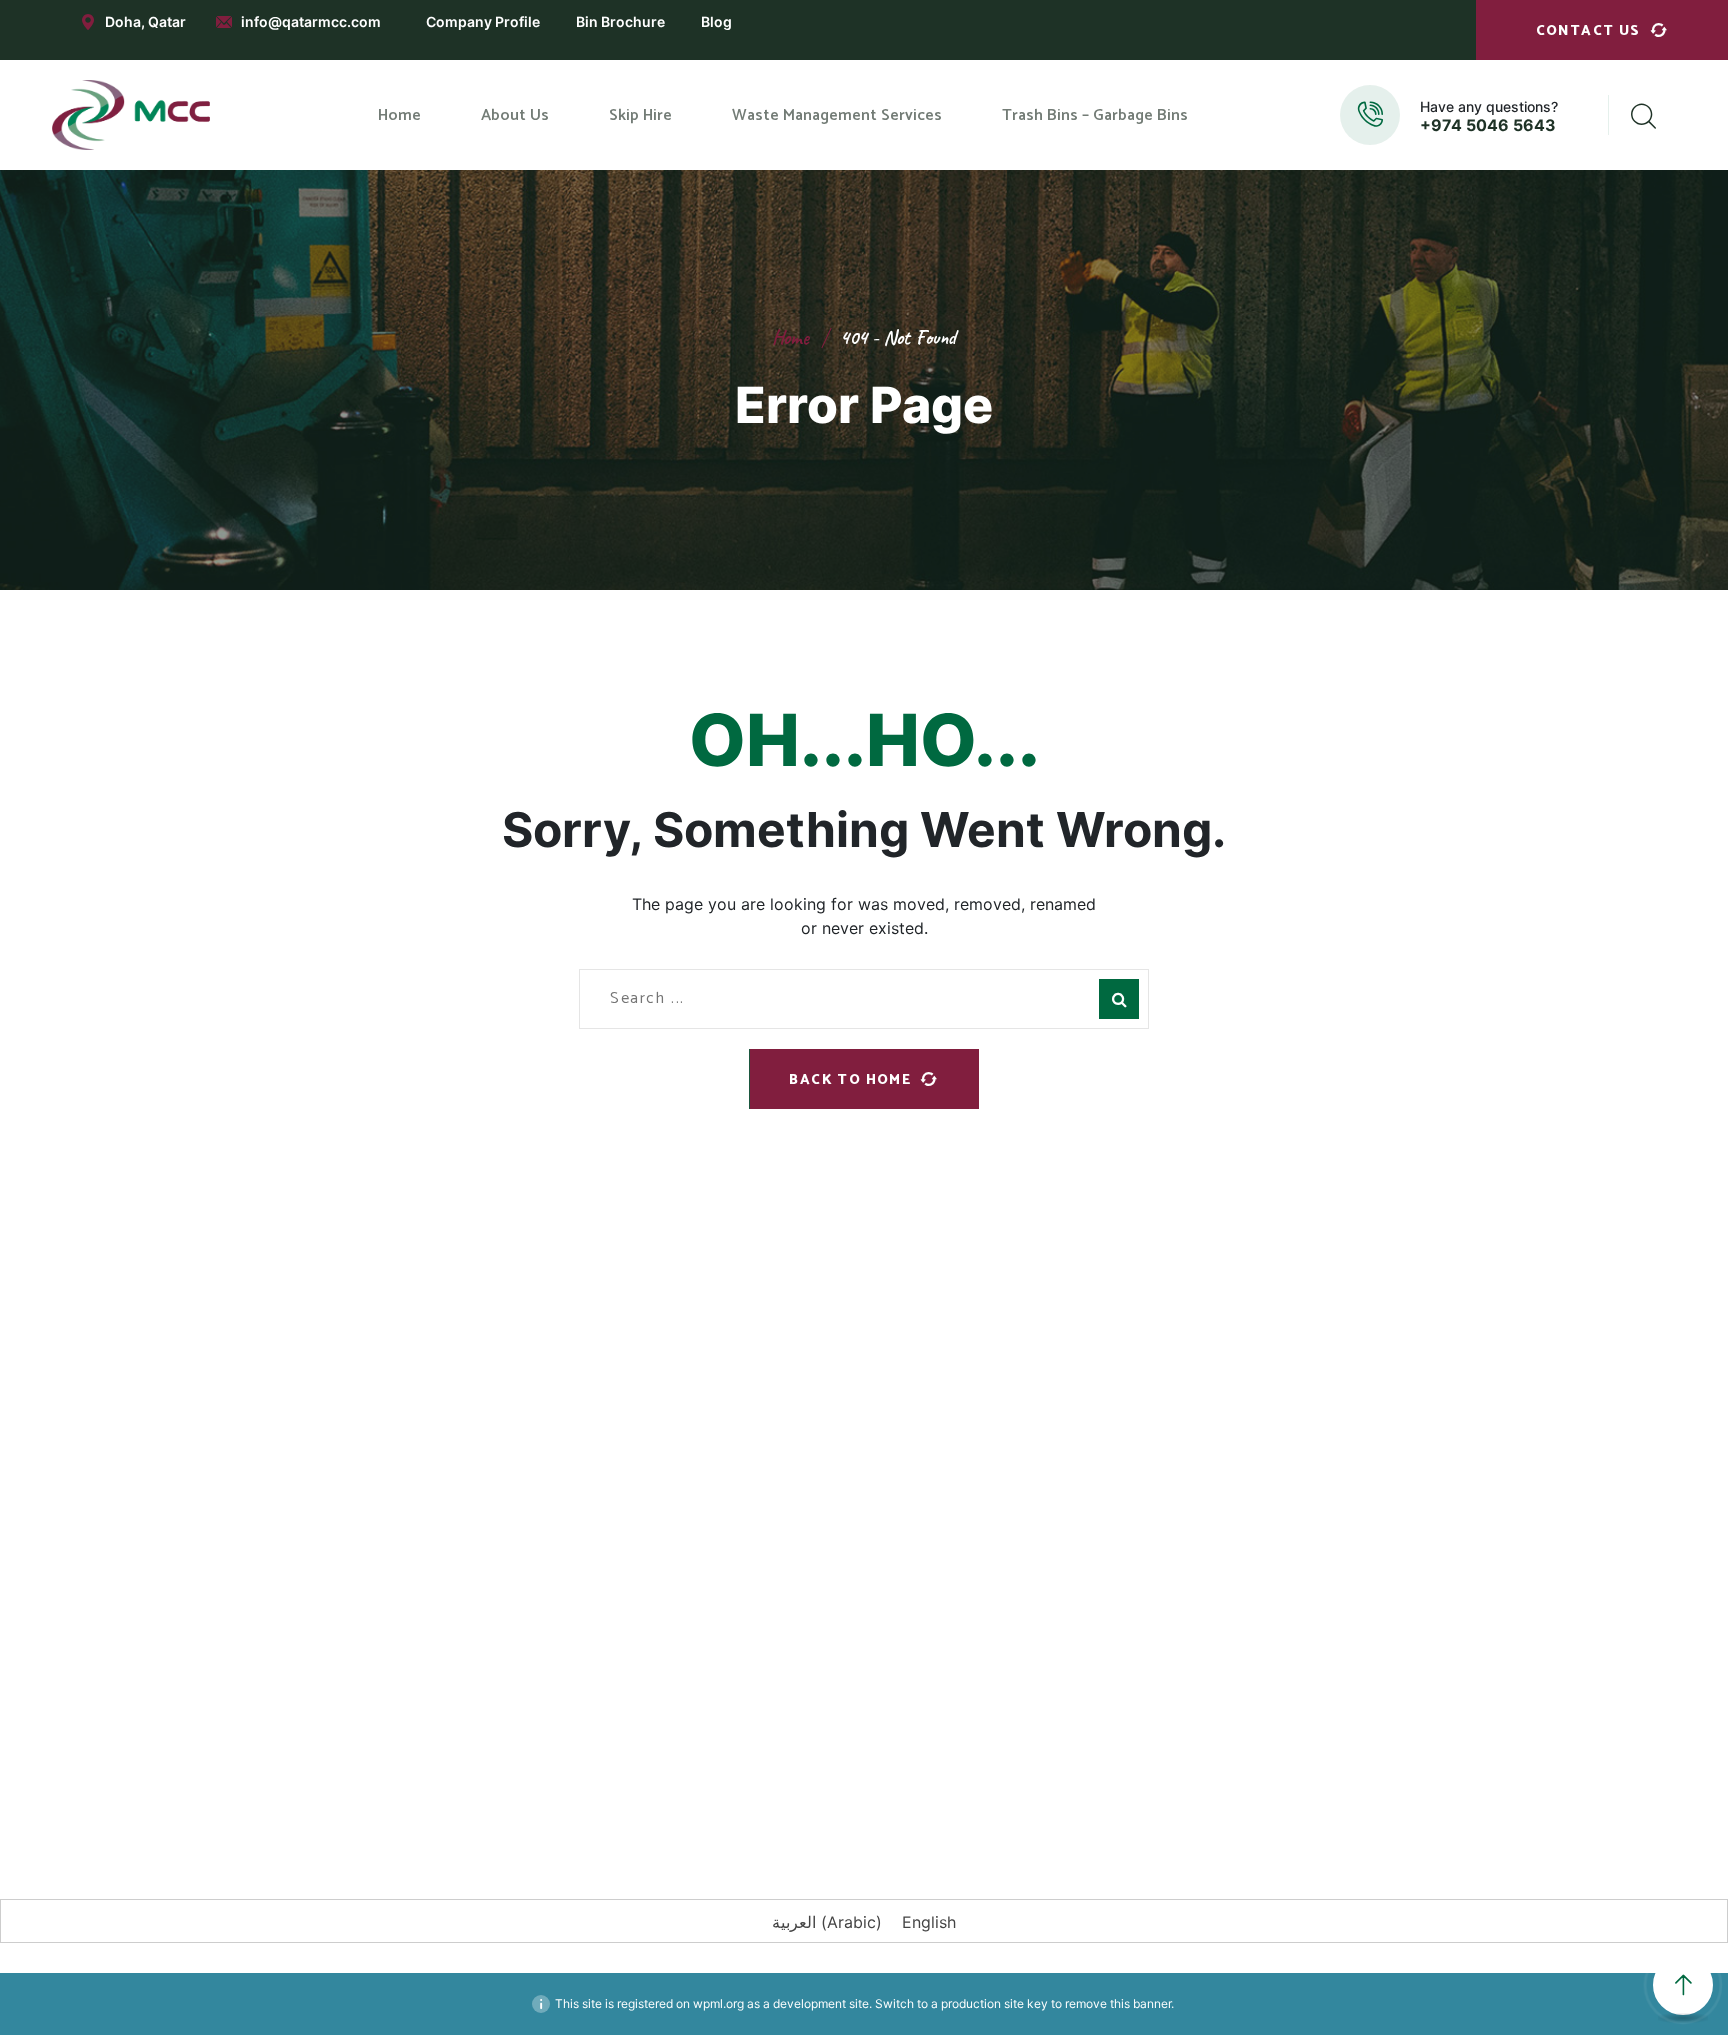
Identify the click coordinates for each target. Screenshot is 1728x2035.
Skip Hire (625, 1446)
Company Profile (483, 21)
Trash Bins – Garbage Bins (684, 1532)
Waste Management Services (696, 1489)
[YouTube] (579, 1771)
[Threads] (699, 1771)
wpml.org (718, 2003)
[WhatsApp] (519, 1771)
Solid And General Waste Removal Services (998, 1548)
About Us (627, 1403)
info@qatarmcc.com (311, 21)
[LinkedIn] (459, 1771)
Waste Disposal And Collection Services (987, 1438)
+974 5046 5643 (1488, 125)
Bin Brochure (620, 21)
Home (790, 337)
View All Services (939, 1604)
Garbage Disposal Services (972, 1384)
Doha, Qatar (145, 21)
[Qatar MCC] (132, 115)
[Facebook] (339, 1771)
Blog (716, 21)
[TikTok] (639, 1771)
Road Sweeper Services (961, 1494)
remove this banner (1118, 2003)
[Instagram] (399, 1771)
